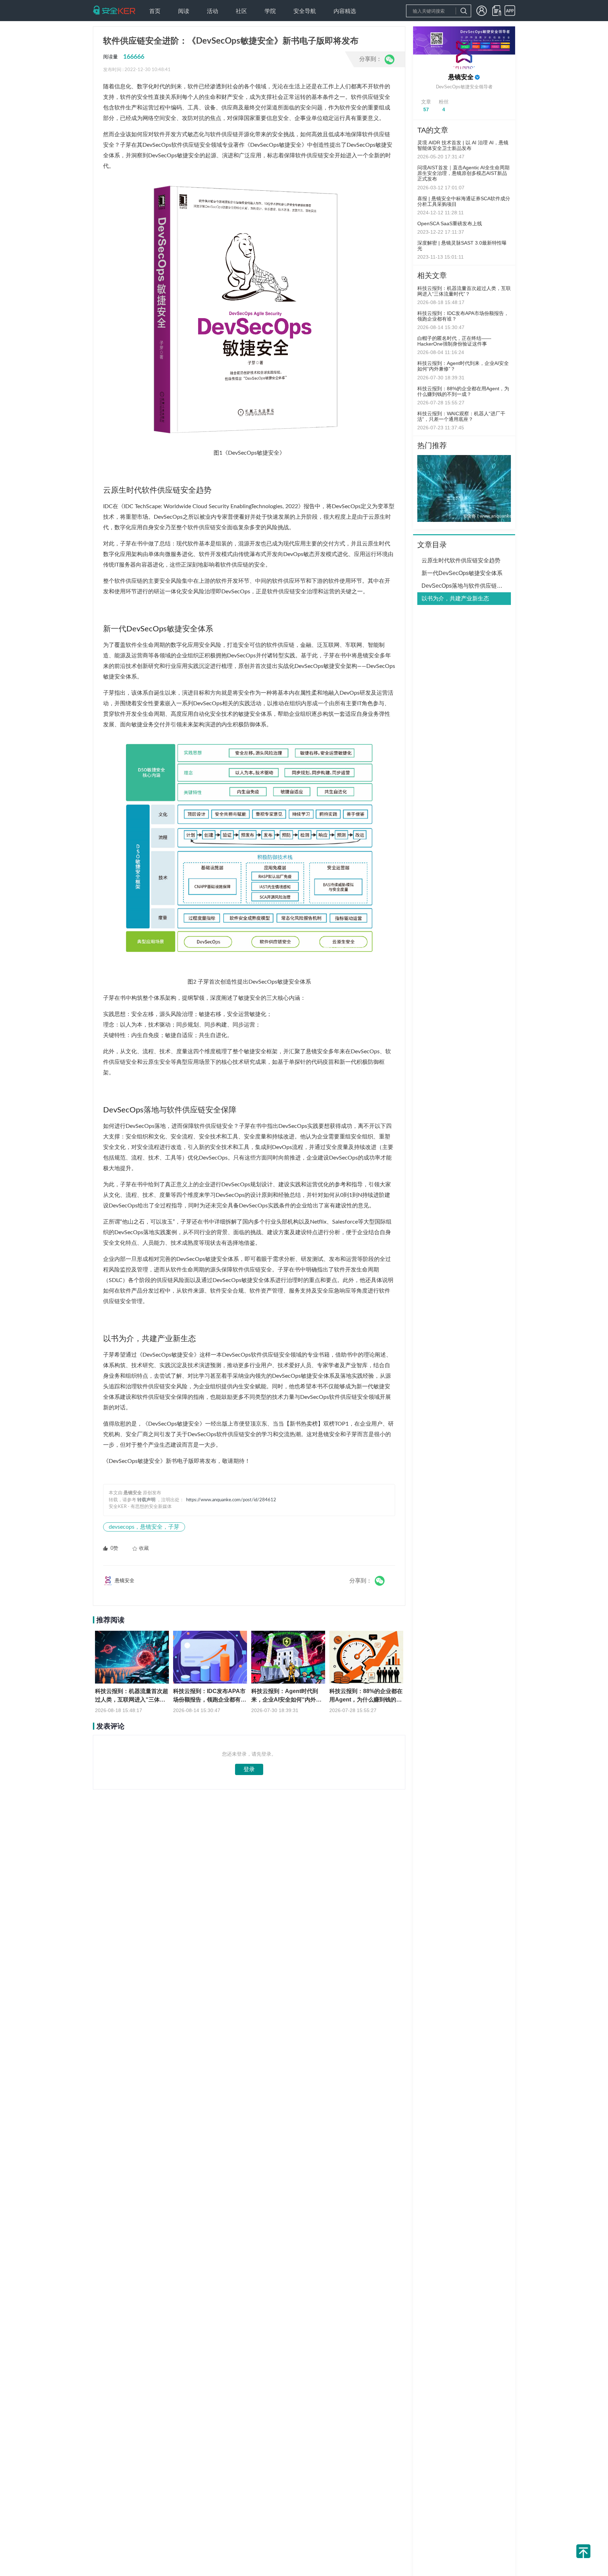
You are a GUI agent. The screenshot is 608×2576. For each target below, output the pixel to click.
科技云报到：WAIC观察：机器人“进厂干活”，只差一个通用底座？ (461, 416)
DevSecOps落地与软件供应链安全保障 (466, 586)
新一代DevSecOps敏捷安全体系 (462, 573)
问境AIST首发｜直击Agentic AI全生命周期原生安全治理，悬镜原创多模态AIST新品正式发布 (463, 173)
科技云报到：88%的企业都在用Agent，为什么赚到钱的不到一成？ (463, 391)
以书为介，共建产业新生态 (455, 598)
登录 (249, 1769)
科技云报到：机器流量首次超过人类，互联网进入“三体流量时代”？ (464, 291)
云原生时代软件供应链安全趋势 (461, 560)
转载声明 (146, 1500)
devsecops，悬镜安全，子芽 (144, 1527)
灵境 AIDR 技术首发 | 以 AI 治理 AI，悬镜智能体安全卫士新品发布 (463, 145)
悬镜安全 (461, 77)
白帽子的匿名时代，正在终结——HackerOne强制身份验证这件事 (454, 341)
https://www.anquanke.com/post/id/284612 (231, 1500)
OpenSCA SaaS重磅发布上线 (450, 223)
